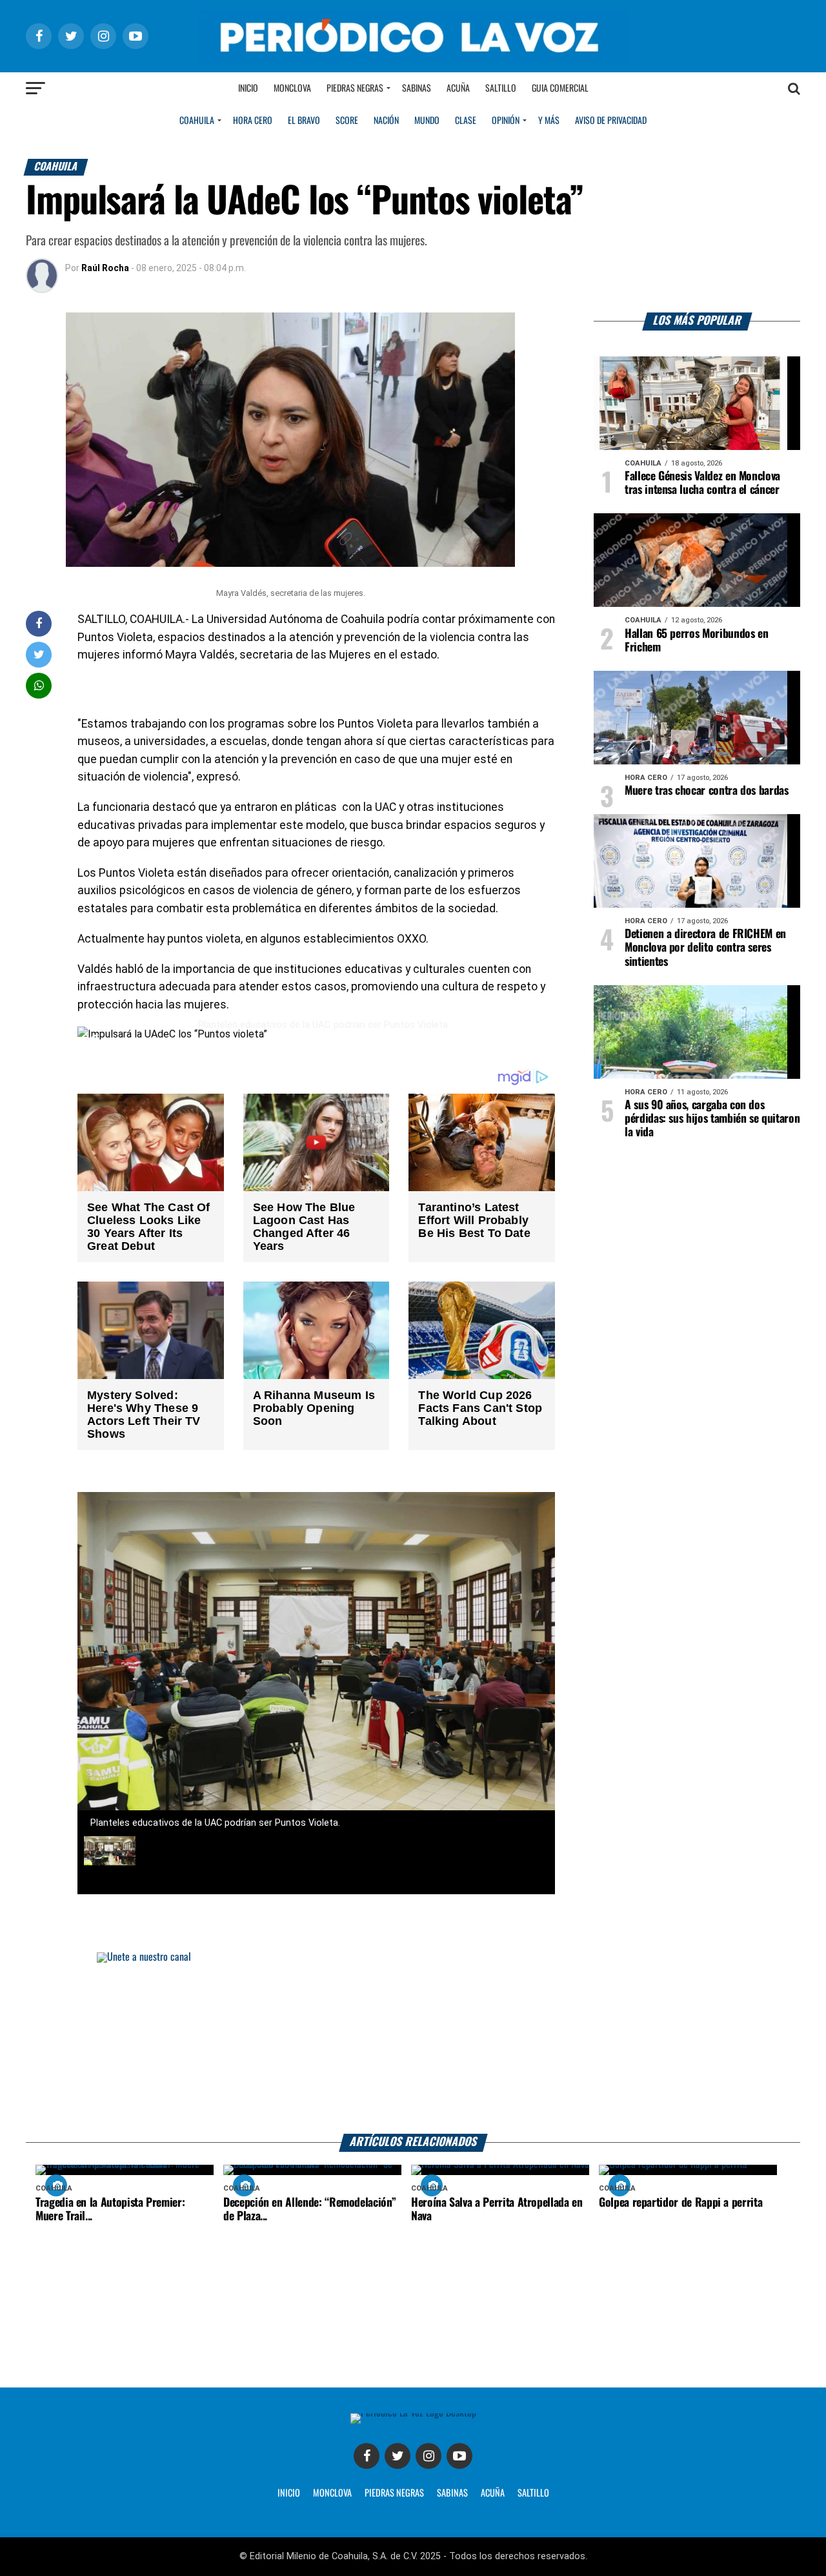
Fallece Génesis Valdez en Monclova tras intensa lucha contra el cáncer (702, 483)
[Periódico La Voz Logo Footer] (413, 2418)
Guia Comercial (560, 88)
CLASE (466, 121)
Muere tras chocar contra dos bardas (707, 791)
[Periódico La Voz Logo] (413, 36)
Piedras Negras (355, 88)
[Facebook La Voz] (367, 2456)
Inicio (248, 88)
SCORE (347, 121)
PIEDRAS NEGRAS (394, 2493)
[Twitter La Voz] (398, 2456)
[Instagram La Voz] (428, 2456)
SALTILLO (533, 2493)
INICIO (289, 2493)
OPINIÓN (506, 121)
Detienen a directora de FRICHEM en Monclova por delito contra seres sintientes (705, 948)
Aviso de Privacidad (611, 121)
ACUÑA (493, 2493)
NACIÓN (386, 121)
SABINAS (452, 2493)
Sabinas (417, 88)
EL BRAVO (304, 121)
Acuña (458, 88)
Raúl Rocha (105, 268)
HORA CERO (253, 121)
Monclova (292, 88)
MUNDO (427, 121)
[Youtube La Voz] (459, 2456)
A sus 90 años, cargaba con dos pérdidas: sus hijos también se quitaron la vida (712, 1119)
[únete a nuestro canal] (413, 2043)
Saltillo (501, 88)
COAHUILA (197, 121)
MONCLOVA (332, 2493)
